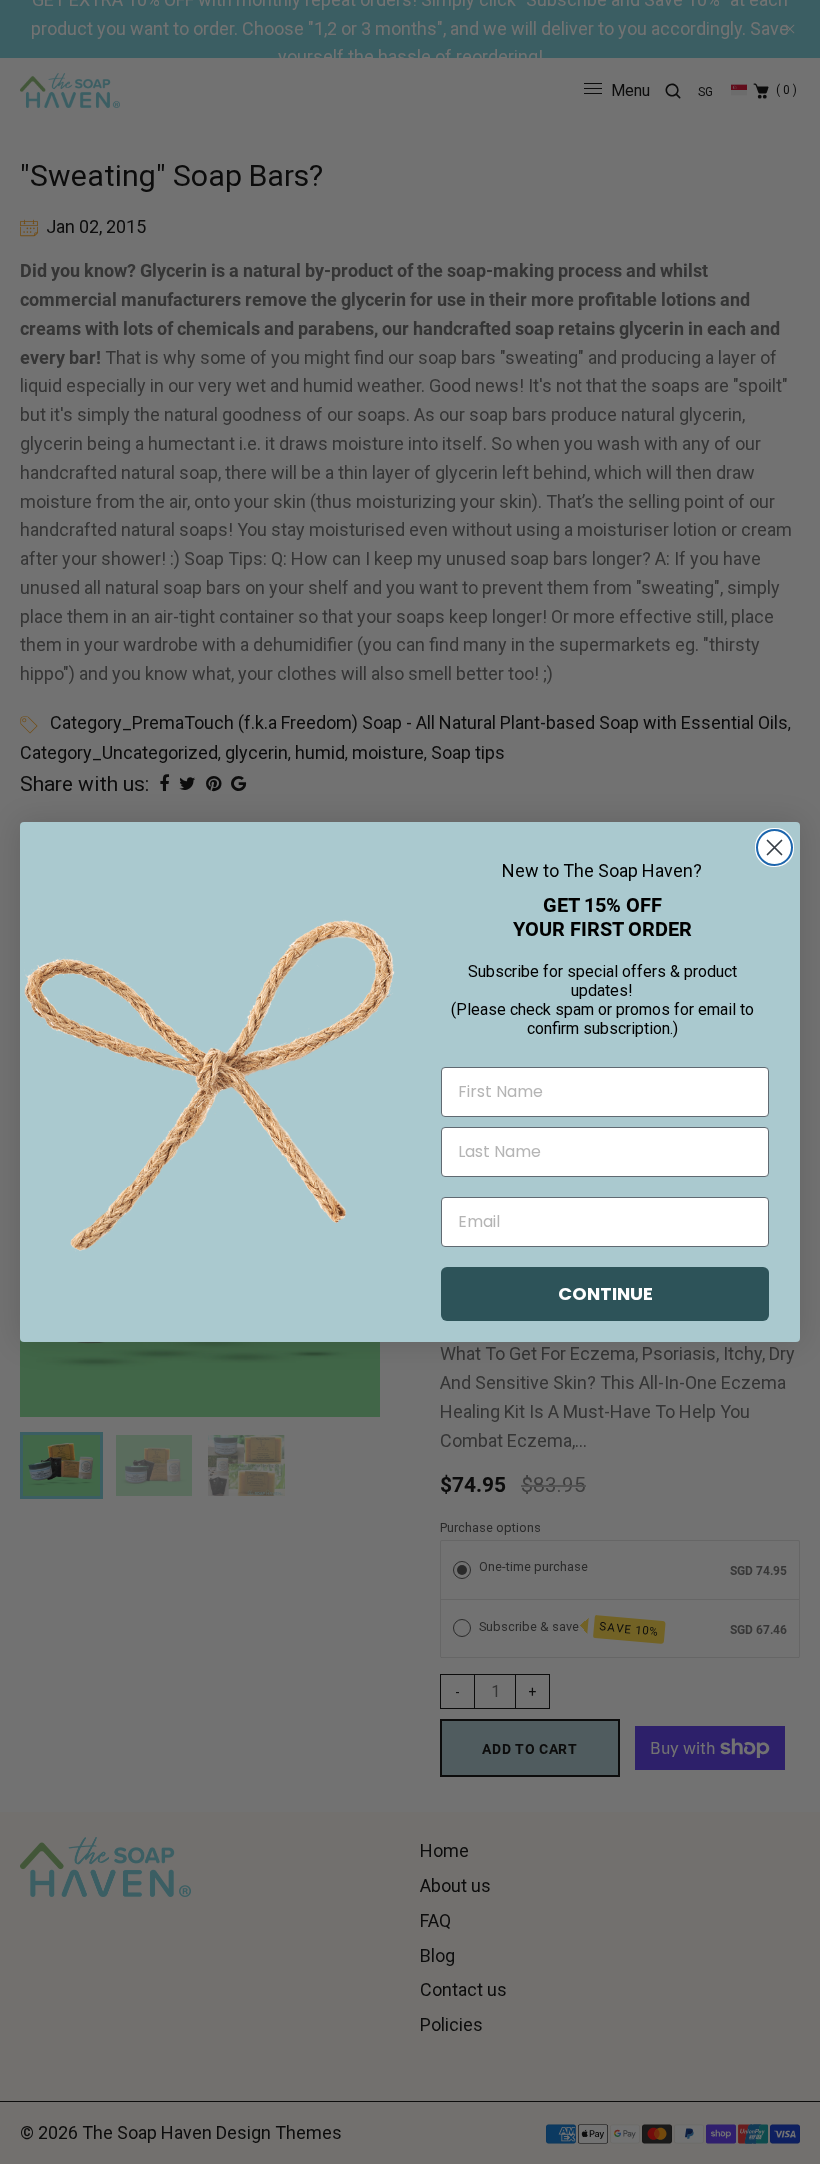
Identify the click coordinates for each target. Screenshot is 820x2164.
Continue (605, 1293)
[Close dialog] (774, 847)
